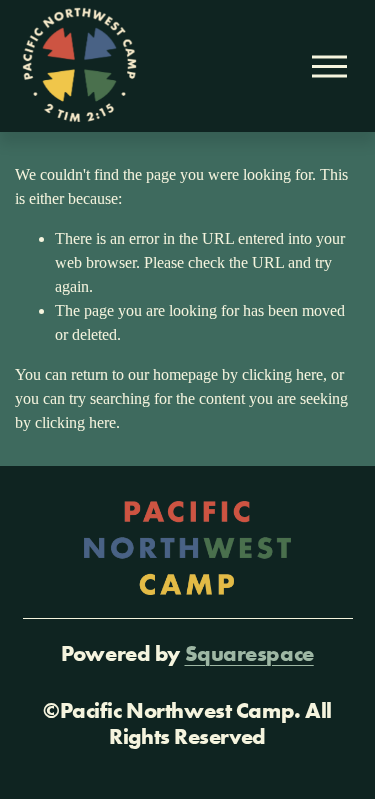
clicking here (282, 374)
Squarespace (249, 653)
